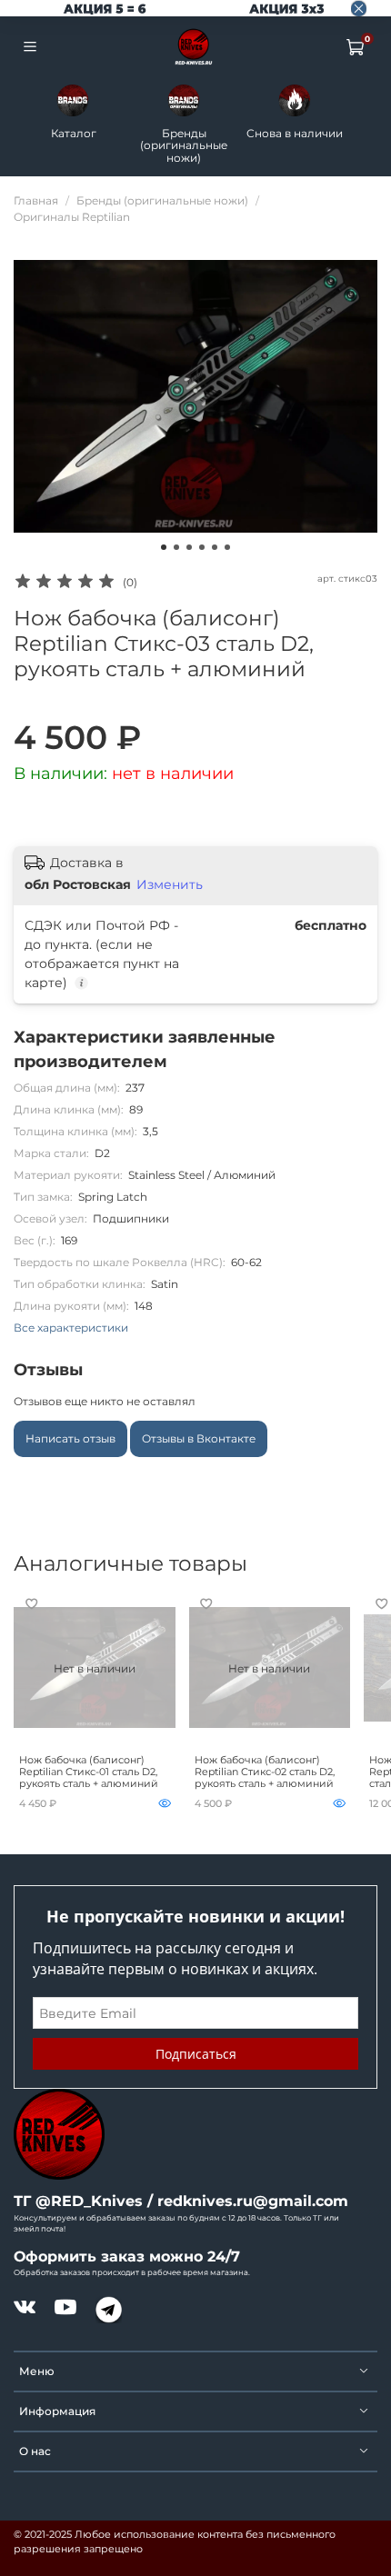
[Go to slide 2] (176, 547)
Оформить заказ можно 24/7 (127, 2256)
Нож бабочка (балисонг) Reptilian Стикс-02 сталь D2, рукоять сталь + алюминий (265, 1772)
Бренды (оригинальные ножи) (184, 145)
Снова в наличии (295, 132)
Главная (36, 200)
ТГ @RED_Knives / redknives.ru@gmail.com (181, 2201)
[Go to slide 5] (215, 547)
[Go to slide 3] (189, 547)
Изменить (170, 884)
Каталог (74, 132)
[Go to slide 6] (227, 547)
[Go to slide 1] (164, 547)
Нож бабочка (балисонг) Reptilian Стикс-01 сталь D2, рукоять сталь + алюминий (89, 1772)
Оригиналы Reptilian (72, 217)
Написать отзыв (70, 1438)
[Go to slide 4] (202, 547)
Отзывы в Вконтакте (199, 1438)
